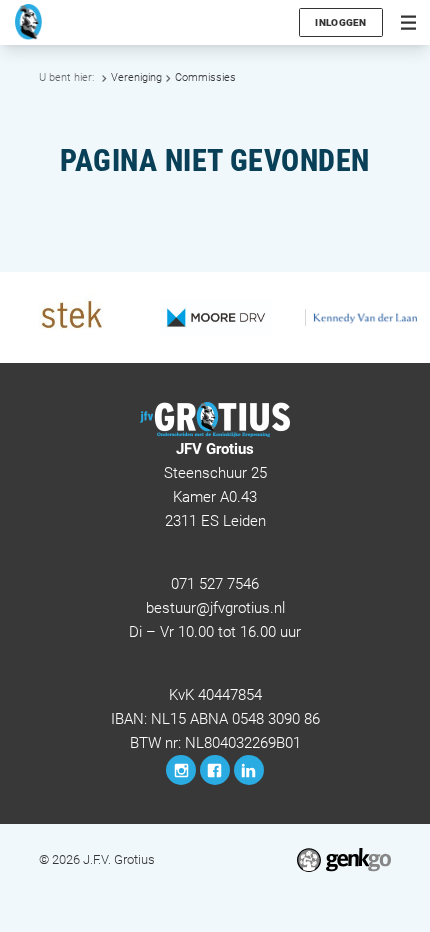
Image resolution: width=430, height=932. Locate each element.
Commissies (205, 77)
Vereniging (136, 77)
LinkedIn (249, 770)
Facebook (215, 770)
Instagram (181, 770)
